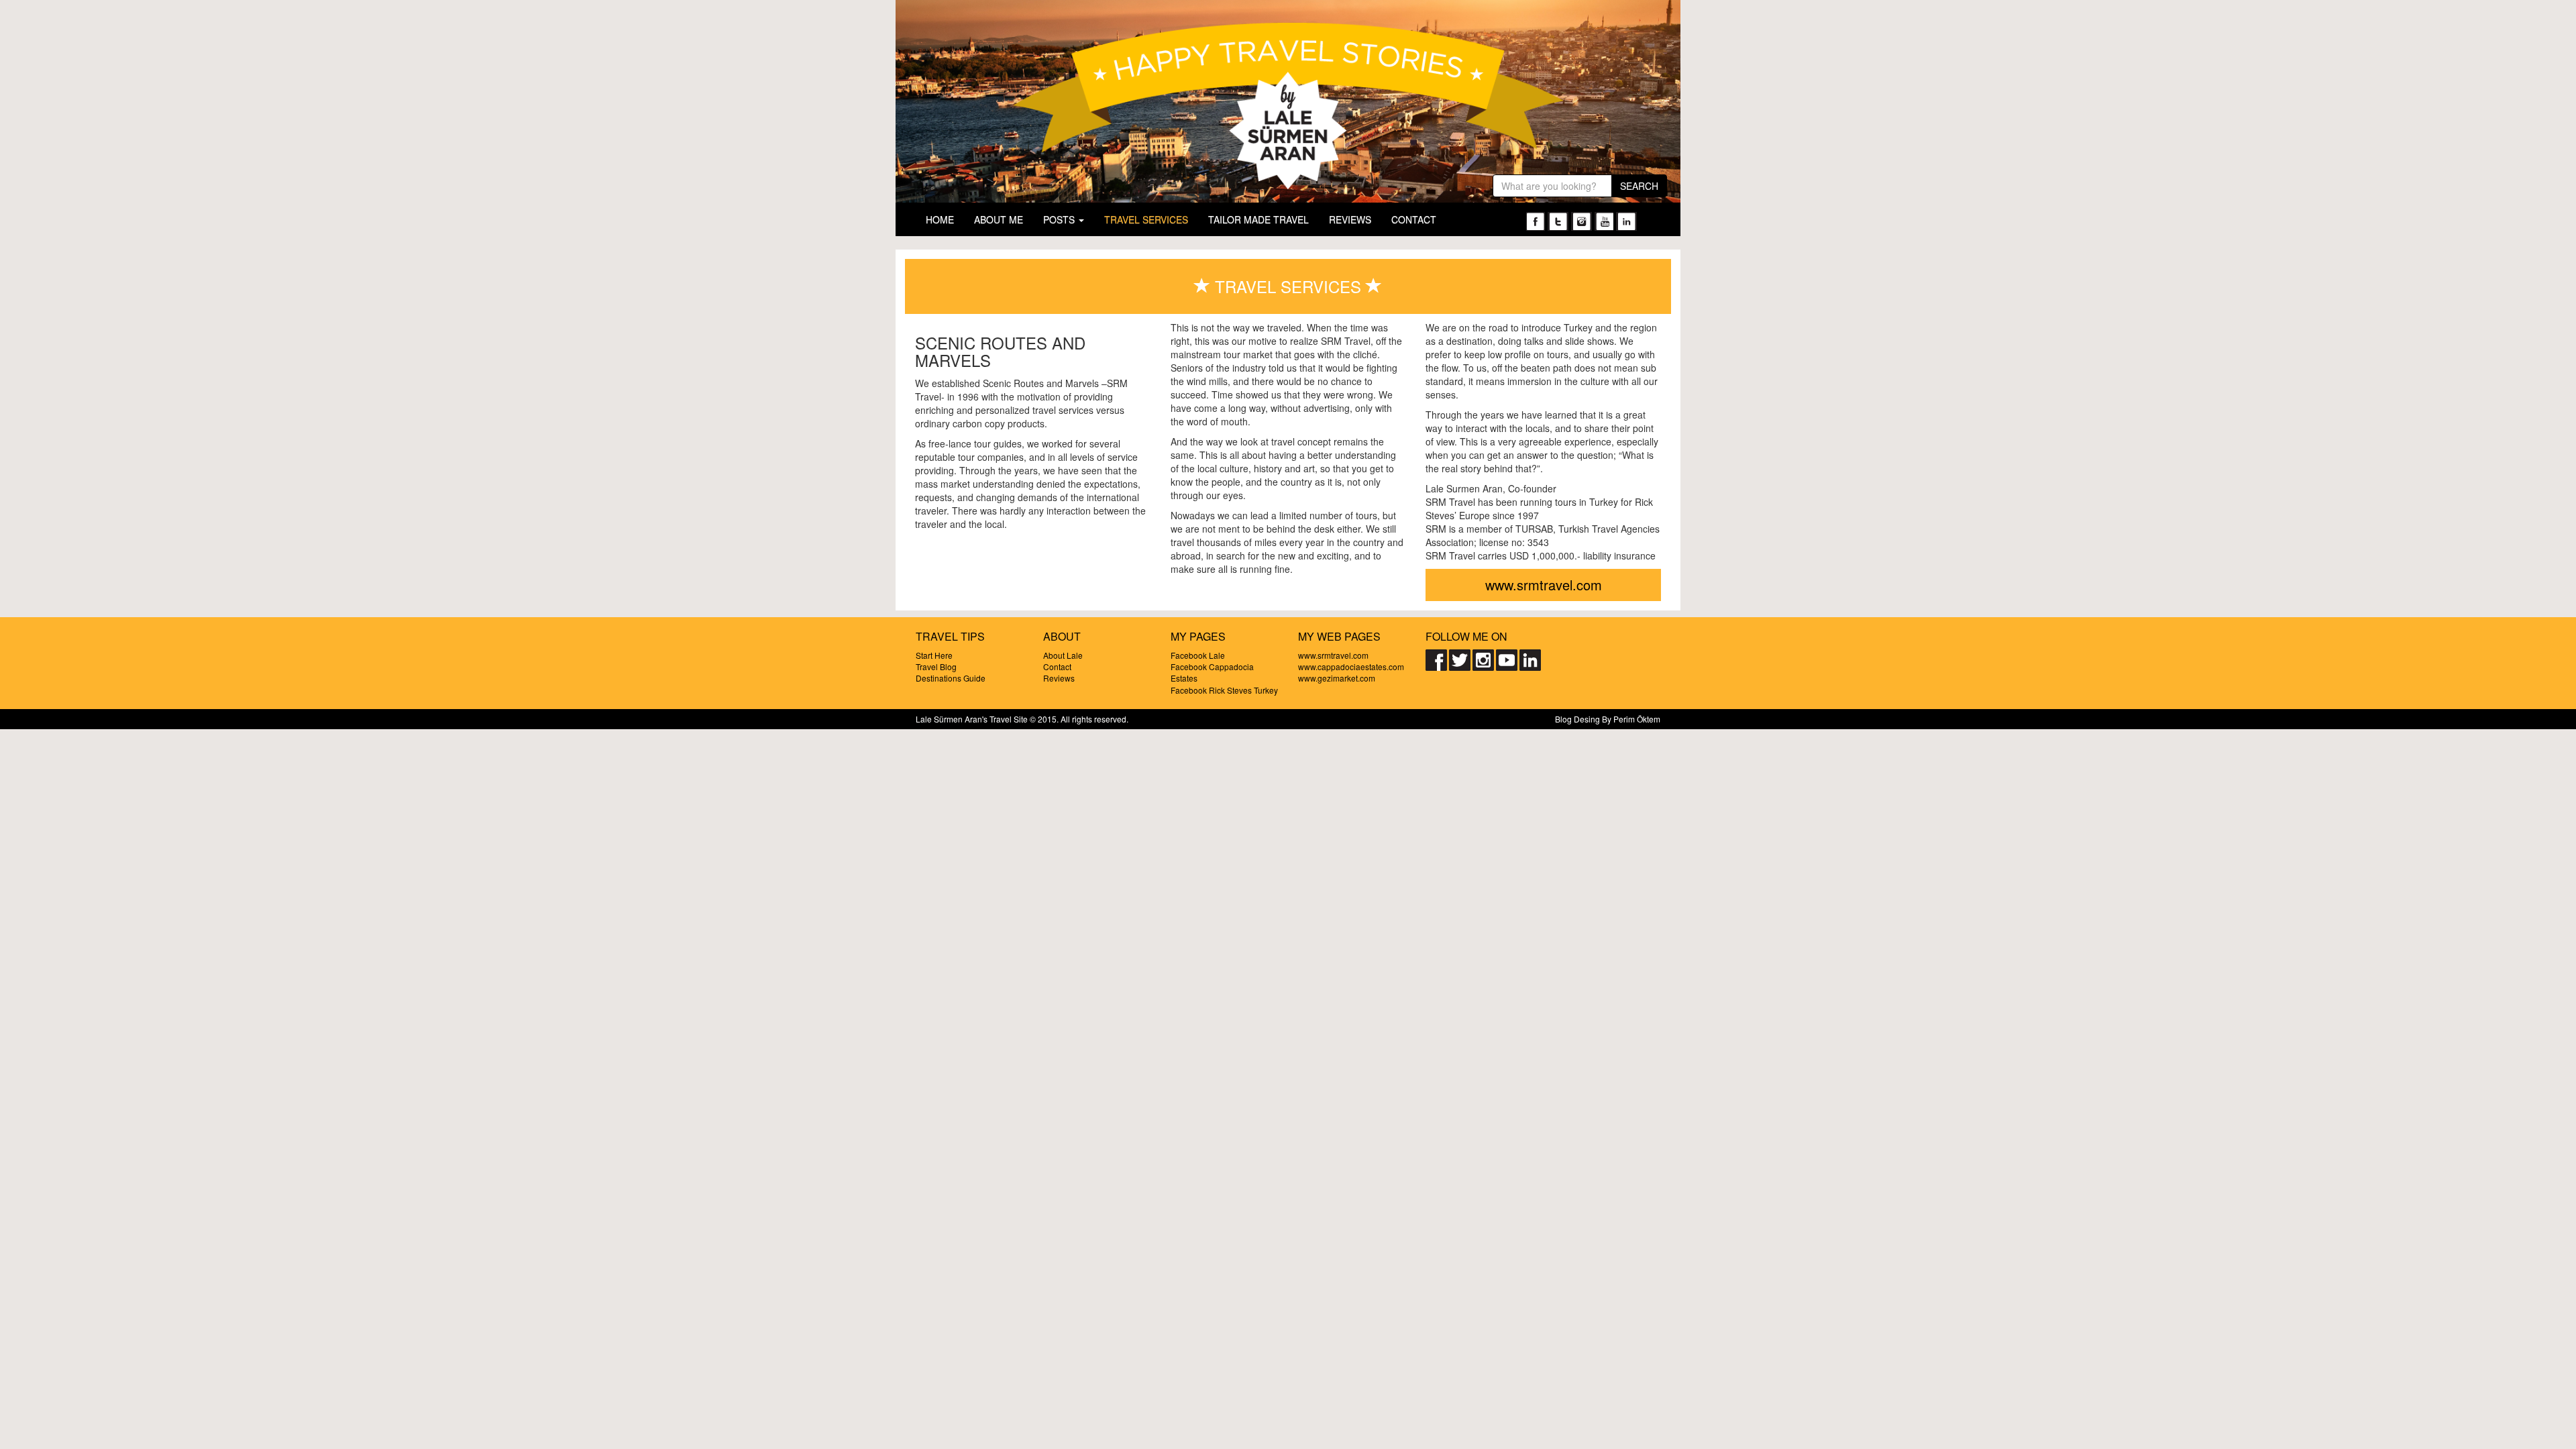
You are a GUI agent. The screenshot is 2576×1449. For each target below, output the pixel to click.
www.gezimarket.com (1337, 678)
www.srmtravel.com (1544, 585)
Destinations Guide (951, 678)
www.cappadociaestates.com (1351, 666)
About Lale (1063, 655)
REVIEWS (1350, 219)
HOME (940, 219)
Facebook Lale (1198, 655)
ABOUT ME (999, 219)
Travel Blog (936, 666)
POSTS (1060, 219)
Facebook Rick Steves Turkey (1224, 690)
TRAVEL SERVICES (1146, 219)
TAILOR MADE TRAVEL (1258, 219)
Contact (1057, 666)
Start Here (934, 655)
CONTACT (1414, 219)
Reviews (1059, 678)
